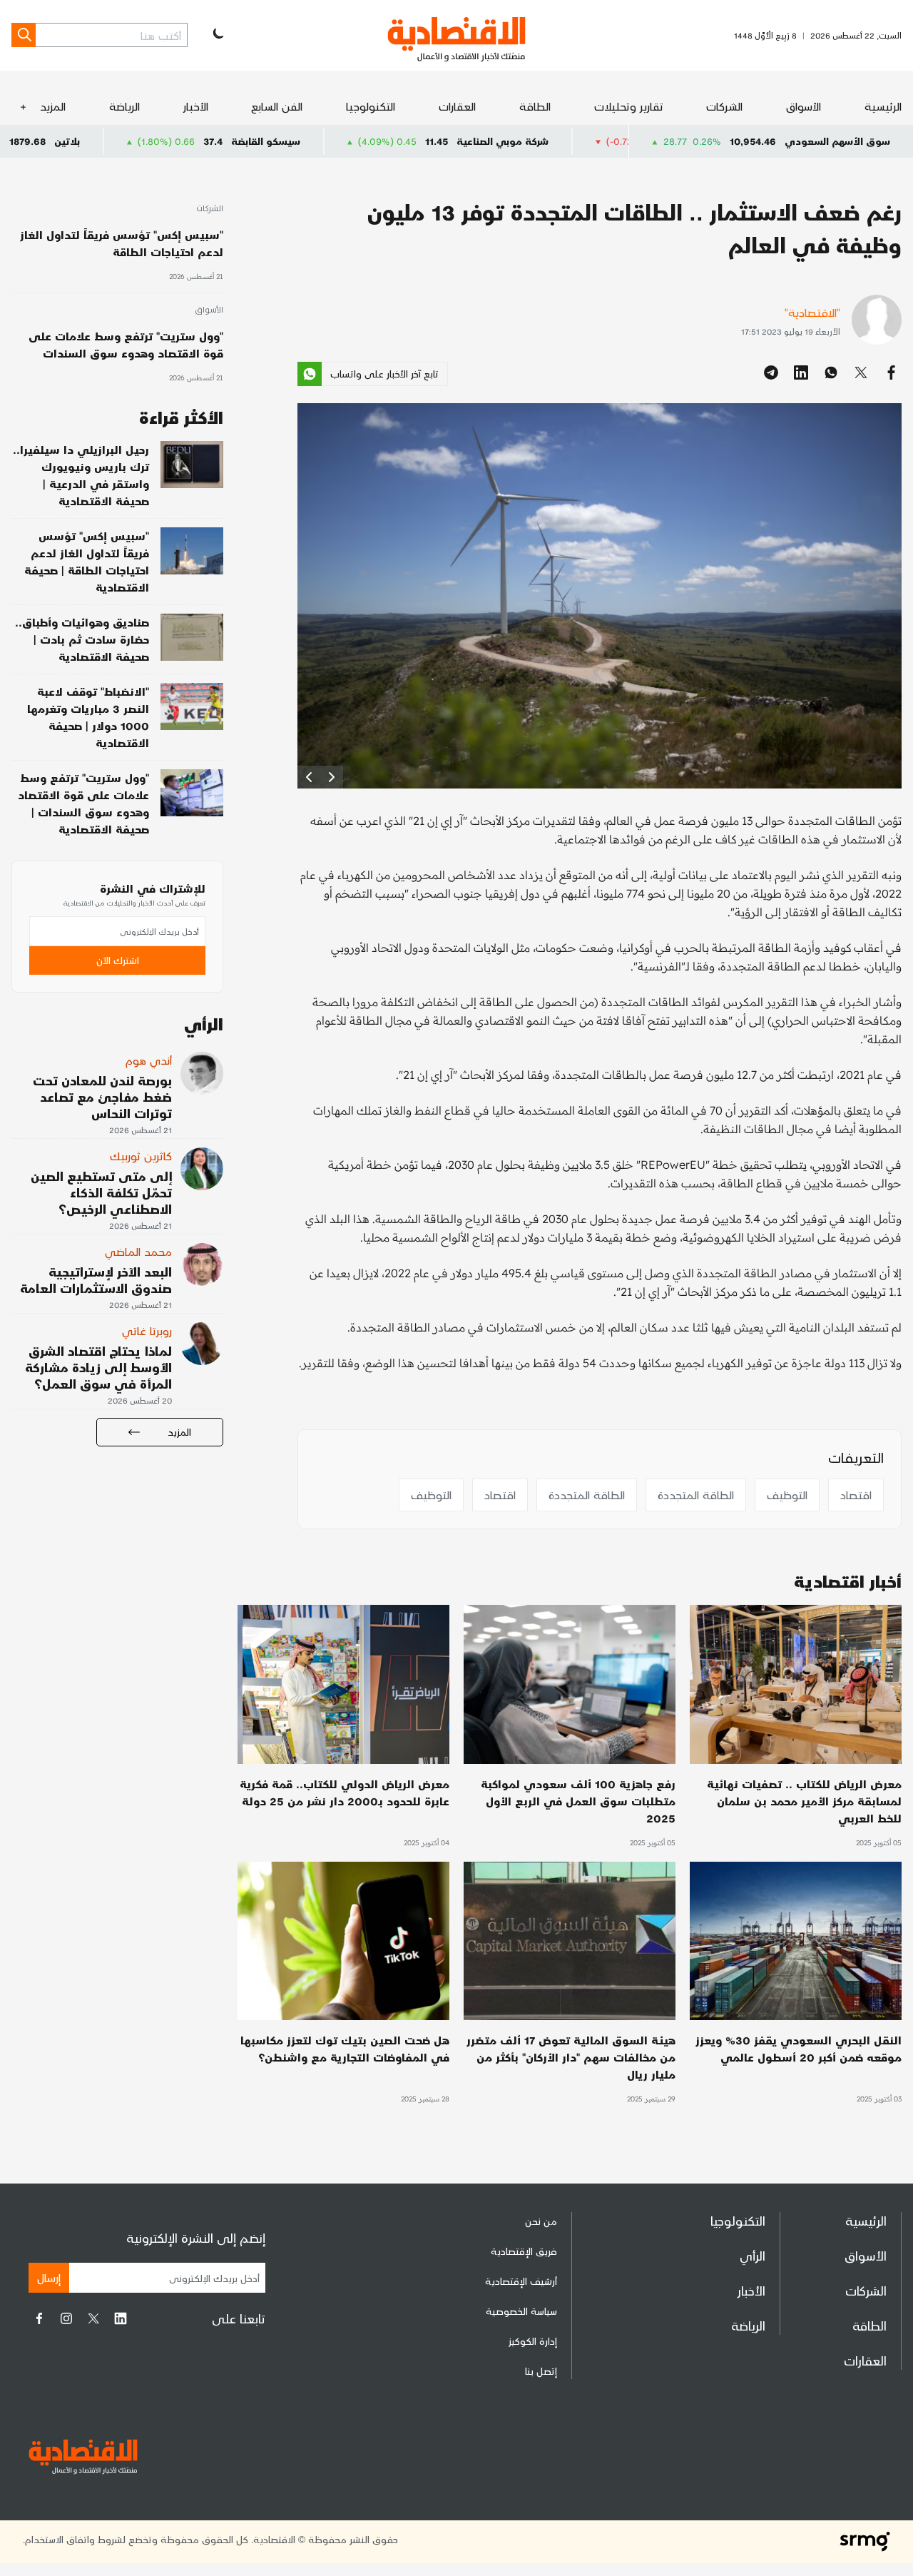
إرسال (49, 2277)
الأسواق (804, 106)
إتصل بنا (541, 2371)
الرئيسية (883, 106)
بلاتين (195, 141)
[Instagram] (66, 2318)
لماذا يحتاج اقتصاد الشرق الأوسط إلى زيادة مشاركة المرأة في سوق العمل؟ (98, 1367)
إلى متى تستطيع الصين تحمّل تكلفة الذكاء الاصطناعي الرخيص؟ (101, 1192)
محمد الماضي (138, 1251)
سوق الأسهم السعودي (837, 141)
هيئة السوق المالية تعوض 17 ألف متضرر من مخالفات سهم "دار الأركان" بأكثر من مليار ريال (571, 2057)
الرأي (753, 2255)
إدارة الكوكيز (533, 2341)
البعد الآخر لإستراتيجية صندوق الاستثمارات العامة (96, 1279)
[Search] (24, 35)
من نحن (541, 2221)
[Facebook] (39, 2318)
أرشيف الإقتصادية (521, 2281)
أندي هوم (149, 1060)
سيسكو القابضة (394, 141)
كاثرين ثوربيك (141, 1156)
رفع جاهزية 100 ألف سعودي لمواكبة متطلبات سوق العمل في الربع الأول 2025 (578, 1801)
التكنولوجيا (371, 106)
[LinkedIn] (121, 2318)
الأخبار (196, 106)
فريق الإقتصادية (524, 2251)
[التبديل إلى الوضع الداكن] (217, 35)
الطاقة (535, 106)
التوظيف (787, 1495)
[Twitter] (93, 2318)
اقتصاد (856, 1495)
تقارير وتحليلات (629, 106)
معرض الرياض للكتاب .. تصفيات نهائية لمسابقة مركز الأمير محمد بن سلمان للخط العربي (804, 1801)
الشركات (724, 106)
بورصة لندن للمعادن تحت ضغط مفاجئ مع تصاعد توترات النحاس (102, 1096)
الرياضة (124, 106)
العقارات (457, 106)
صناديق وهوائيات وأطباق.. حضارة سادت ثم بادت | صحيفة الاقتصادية (82, 639)
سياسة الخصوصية (521, 2311)
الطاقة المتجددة (696, 1495)
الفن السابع (277, 106)
